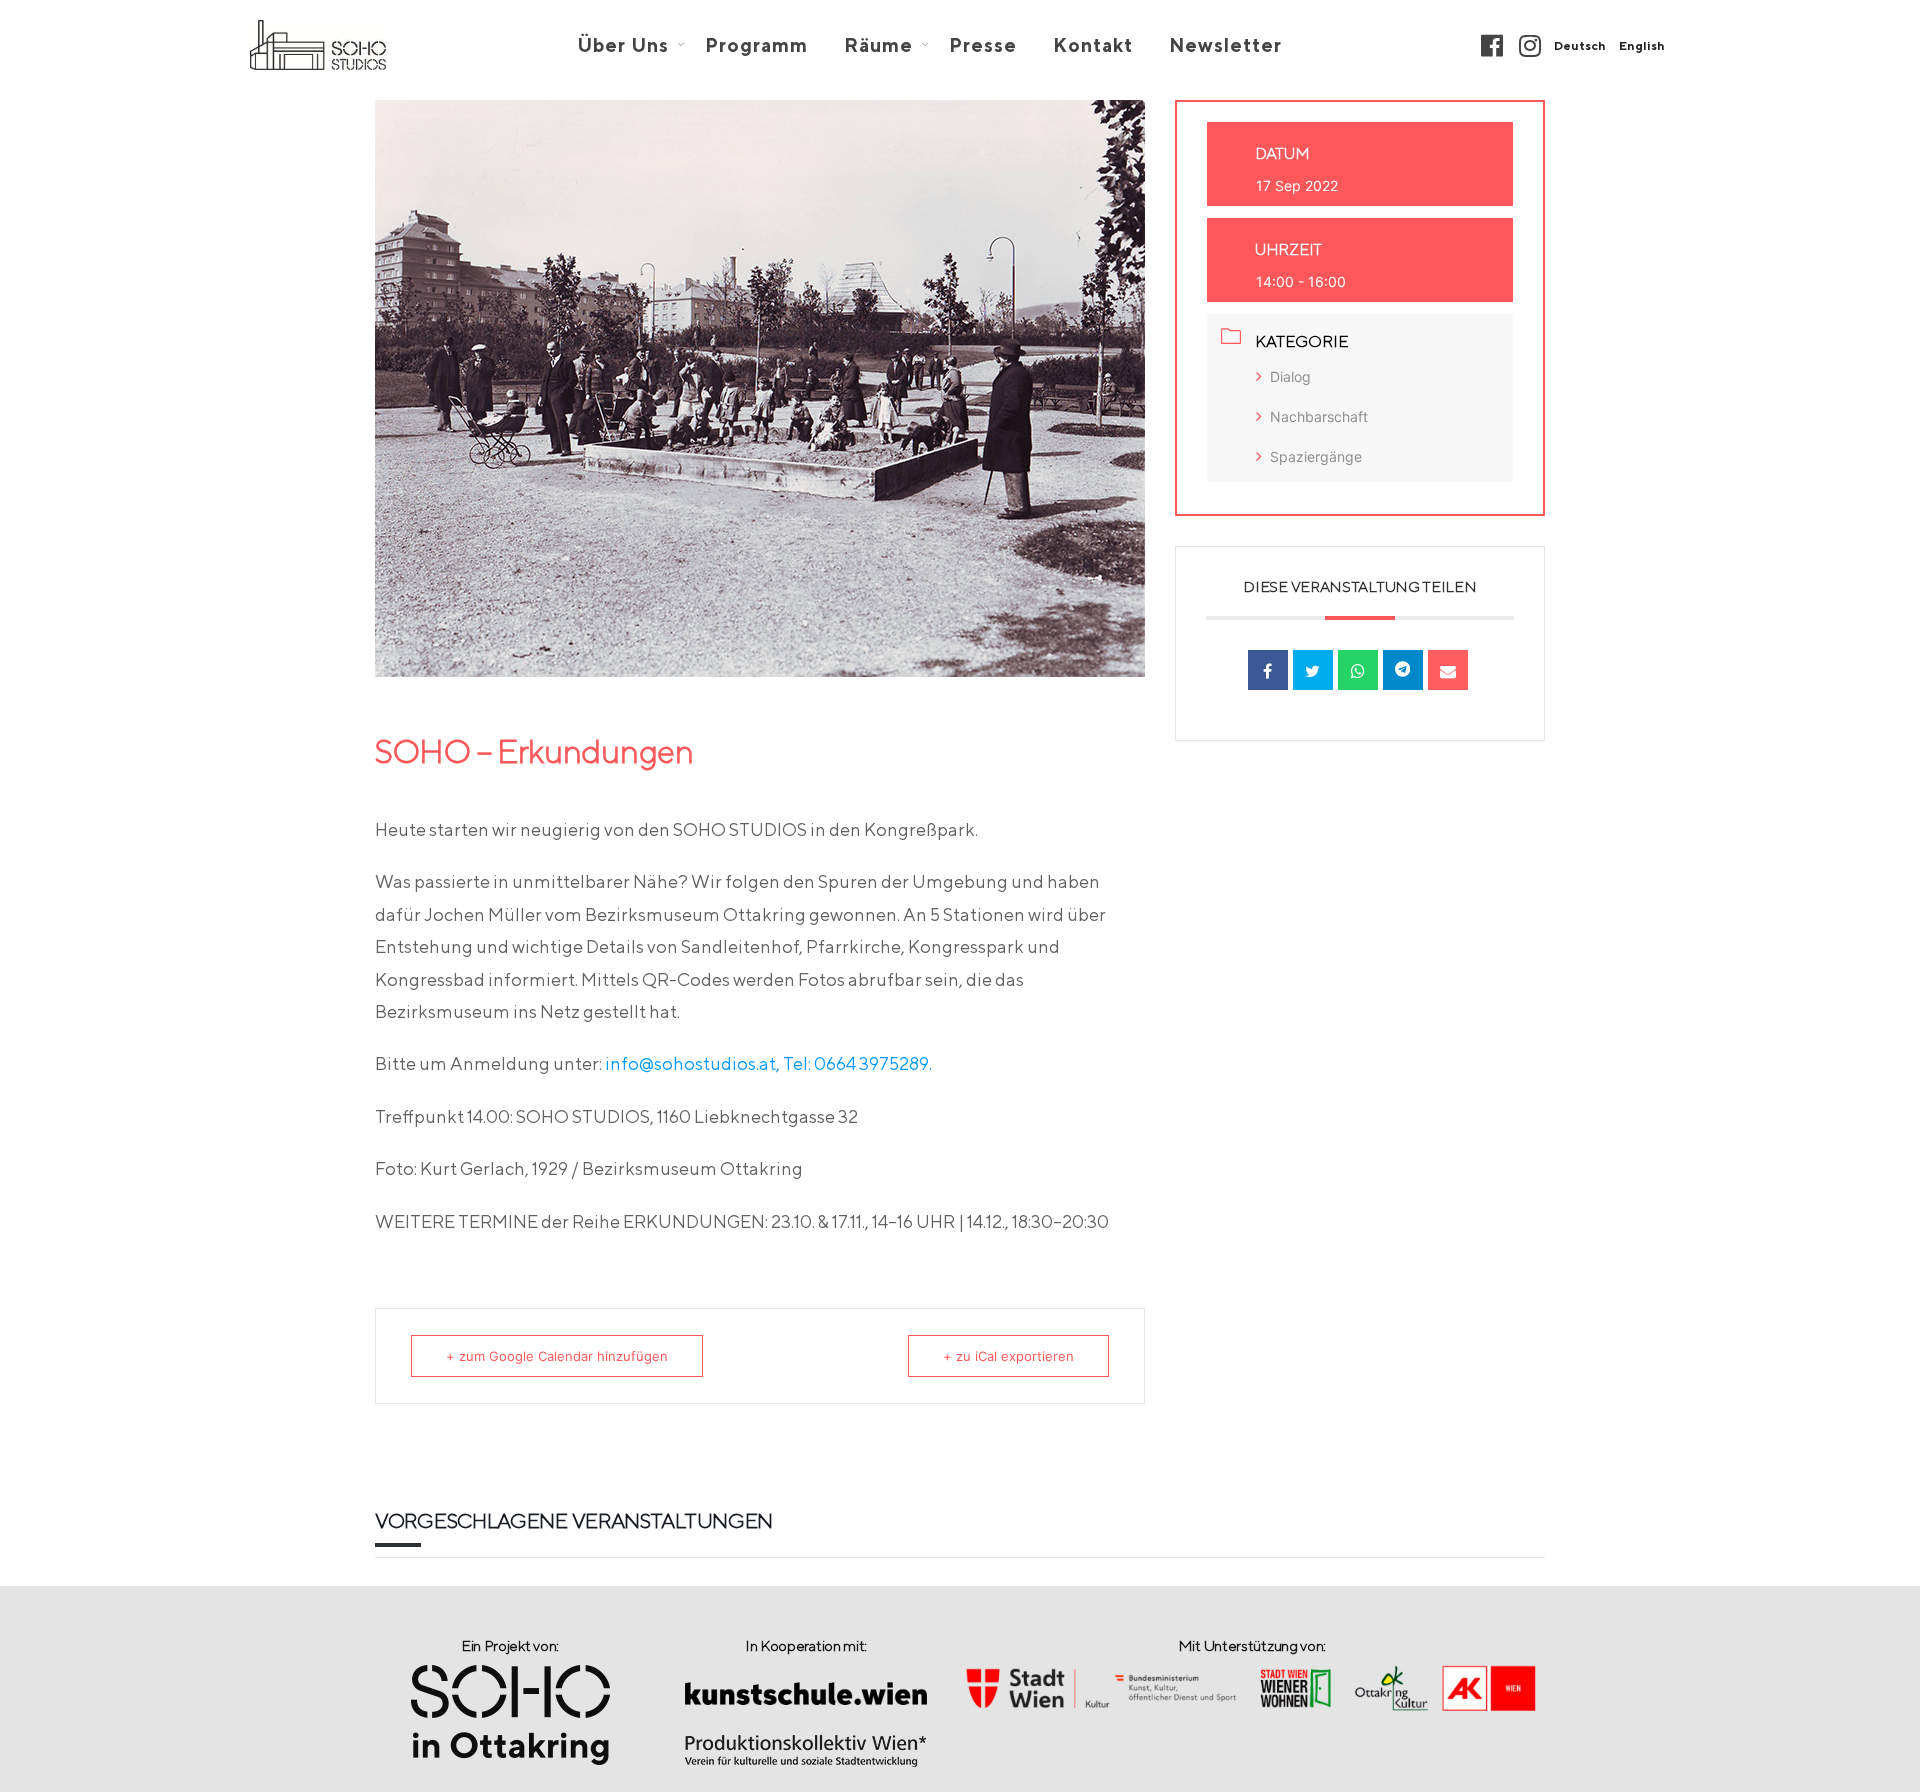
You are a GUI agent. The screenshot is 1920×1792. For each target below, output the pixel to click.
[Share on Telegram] (1403, 670)
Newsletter (1225, 45)
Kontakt (1093, 45)
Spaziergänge (1316, 456)
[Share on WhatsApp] (1358, 670)
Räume (878, 45)
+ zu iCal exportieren (1008, 1356)
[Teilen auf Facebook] (1268, 670)
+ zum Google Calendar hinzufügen (557, 1356)
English (1642, 45)
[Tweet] (1313, 670)
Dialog (1290, 376)
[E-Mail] (1448, 670)
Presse (983, 45)
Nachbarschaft (1319, 416)
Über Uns (623, 45)
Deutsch (1580, 45)
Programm (756, 45)
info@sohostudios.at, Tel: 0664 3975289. (768, 1063)
